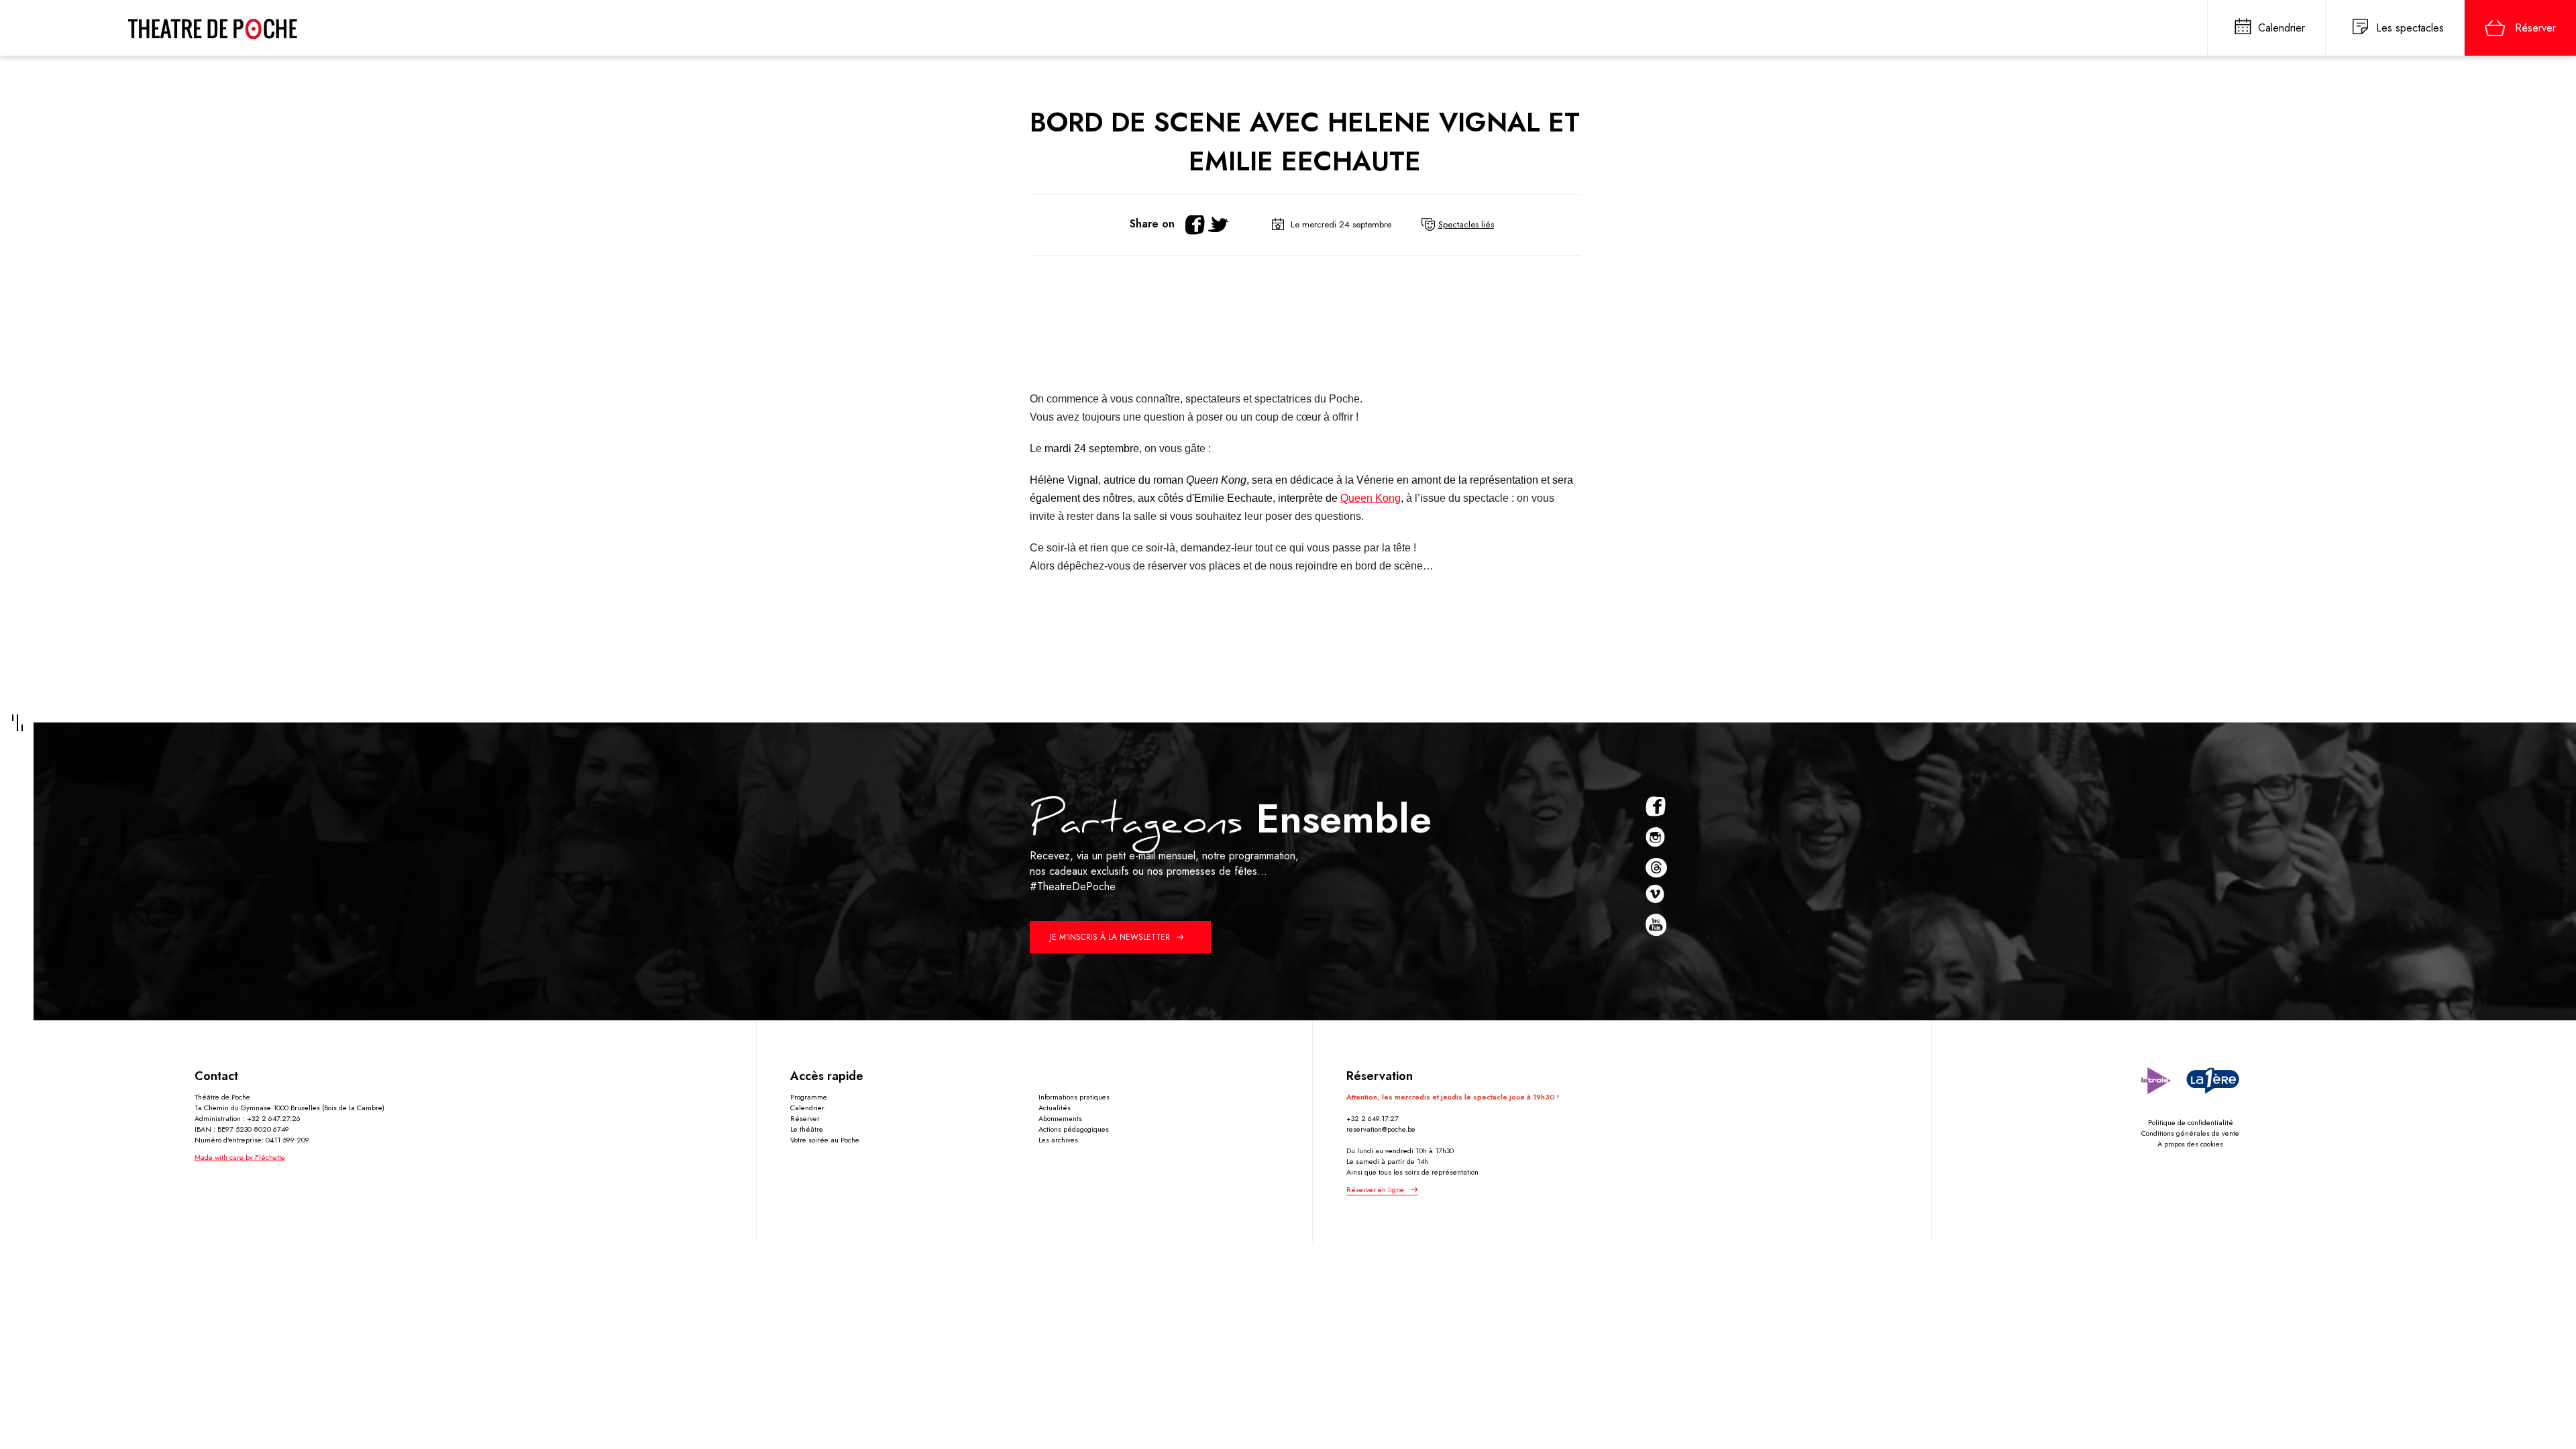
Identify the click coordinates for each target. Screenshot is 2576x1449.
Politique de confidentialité (2191, 1122)
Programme (809, 1097)
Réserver (805, 1118)
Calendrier (807, 1108)
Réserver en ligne (1375, 1189)
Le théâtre (807, 1129)
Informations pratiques (1074, 1097)
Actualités (1055, 1108)
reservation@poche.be (1381, 1129)
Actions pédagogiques (1074, 1129)
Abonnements (1060, 1118)
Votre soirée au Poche (825, 1140)
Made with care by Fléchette (240, 1157)
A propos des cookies (2190, 1144)
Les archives (1058, 1140)
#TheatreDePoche (1073, 887)
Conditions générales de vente (2190, 1133)
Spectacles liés (1466, 224)
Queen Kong (1371, 498)
